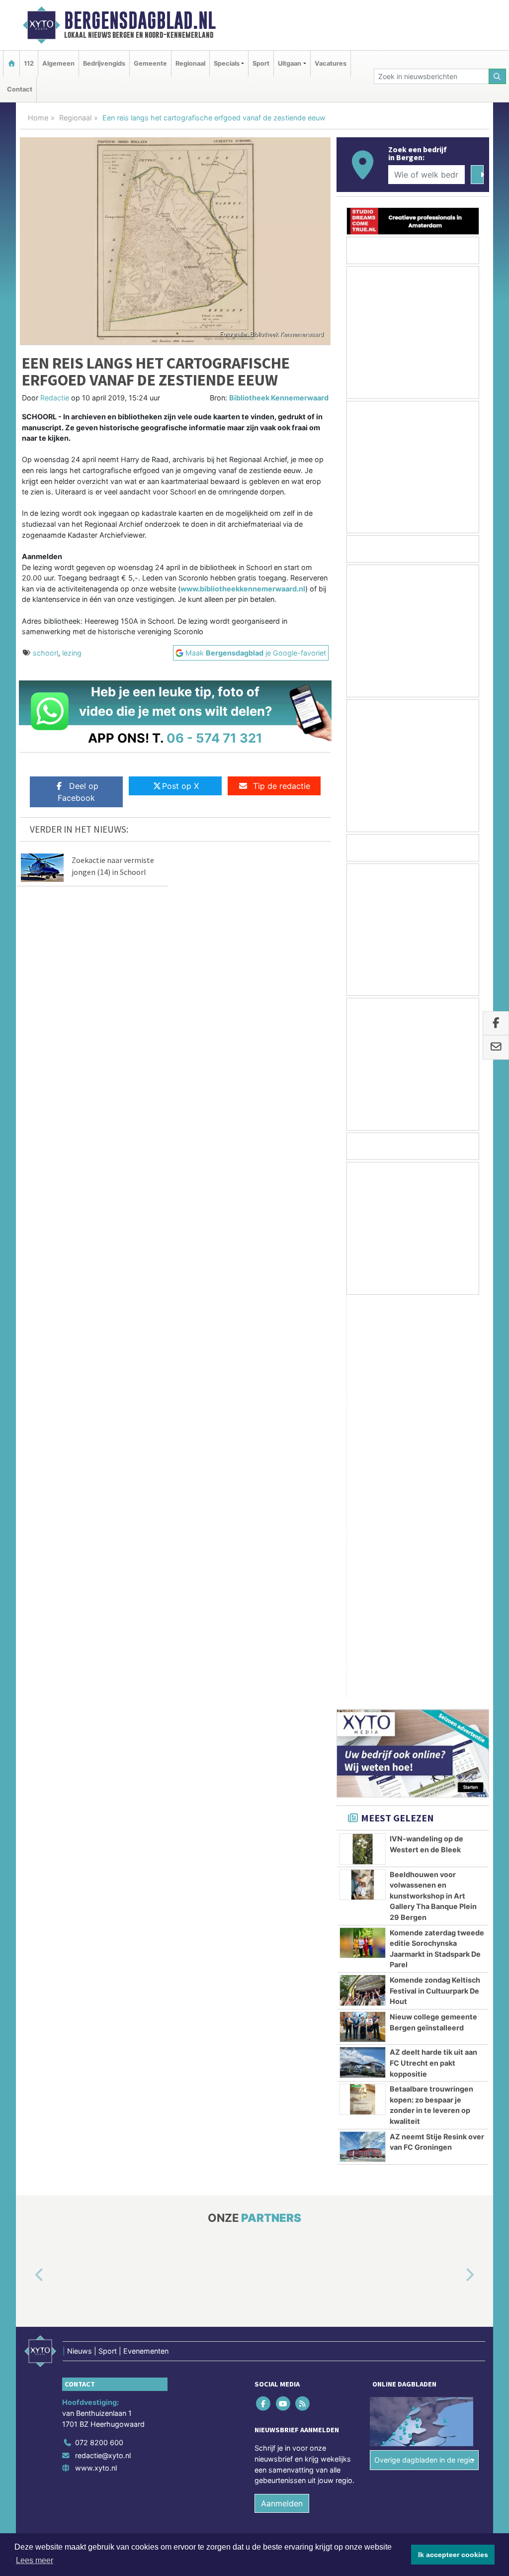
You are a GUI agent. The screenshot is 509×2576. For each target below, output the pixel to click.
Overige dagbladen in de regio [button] (424, 2056)
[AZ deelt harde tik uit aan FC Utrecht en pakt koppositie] (363, 1658)
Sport (261, 63)
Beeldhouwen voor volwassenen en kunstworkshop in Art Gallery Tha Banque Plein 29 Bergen (433, 1492)
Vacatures (331, 63)
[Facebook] (264, 2000)
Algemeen (58, 63)
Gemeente (150, 63)
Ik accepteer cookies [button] (453, 2555)
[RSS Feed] (303, 2000)
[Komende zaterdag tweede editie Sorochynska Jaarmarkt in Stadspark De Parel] (363, 1539)
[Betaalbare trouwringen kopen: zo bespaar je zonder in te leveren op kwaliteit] (363, 1695)
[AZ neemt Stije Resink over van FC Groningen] (363, 1743)
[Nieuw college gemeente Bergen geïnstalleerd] (363, 1623)
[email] (496, 1048)
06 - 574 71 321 (214, 738)
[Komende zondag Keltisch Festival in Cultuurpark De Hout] (363, 1586)
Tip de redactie (282, 786)
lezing (72, 653)
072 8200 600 (99, 2039)
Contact (20, 89)
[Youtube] (284, 2000)
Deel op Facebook (78, 792)
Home (38, 118)
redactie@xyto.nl (103, 2051)
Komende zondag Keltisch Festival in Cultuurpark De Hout (435, 1587)
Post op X (180, 786)
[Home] (11, 63)
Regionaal (190, 63)
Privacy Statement (451, 2159)
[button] (28, 1872)
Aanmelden (282, 2099)
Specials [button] (227, 63)
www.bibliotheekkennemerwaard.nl (243, 589)
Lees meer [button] (35, 2560)
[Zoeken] (498, 76)
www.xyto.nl (96, 2064)
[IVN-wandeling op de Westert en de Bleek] (363, 1445)
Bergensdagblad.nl (140, 20)
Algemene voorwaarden (341, 2159)
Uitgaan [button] (290, 63)
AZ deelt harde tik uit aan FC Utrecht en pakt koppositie (433, 1659)
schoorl (45, 653)
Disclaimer (400, 2159)
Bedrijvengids (104, 63)
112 (29, 63)
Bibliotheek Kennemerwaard (279, 398)
